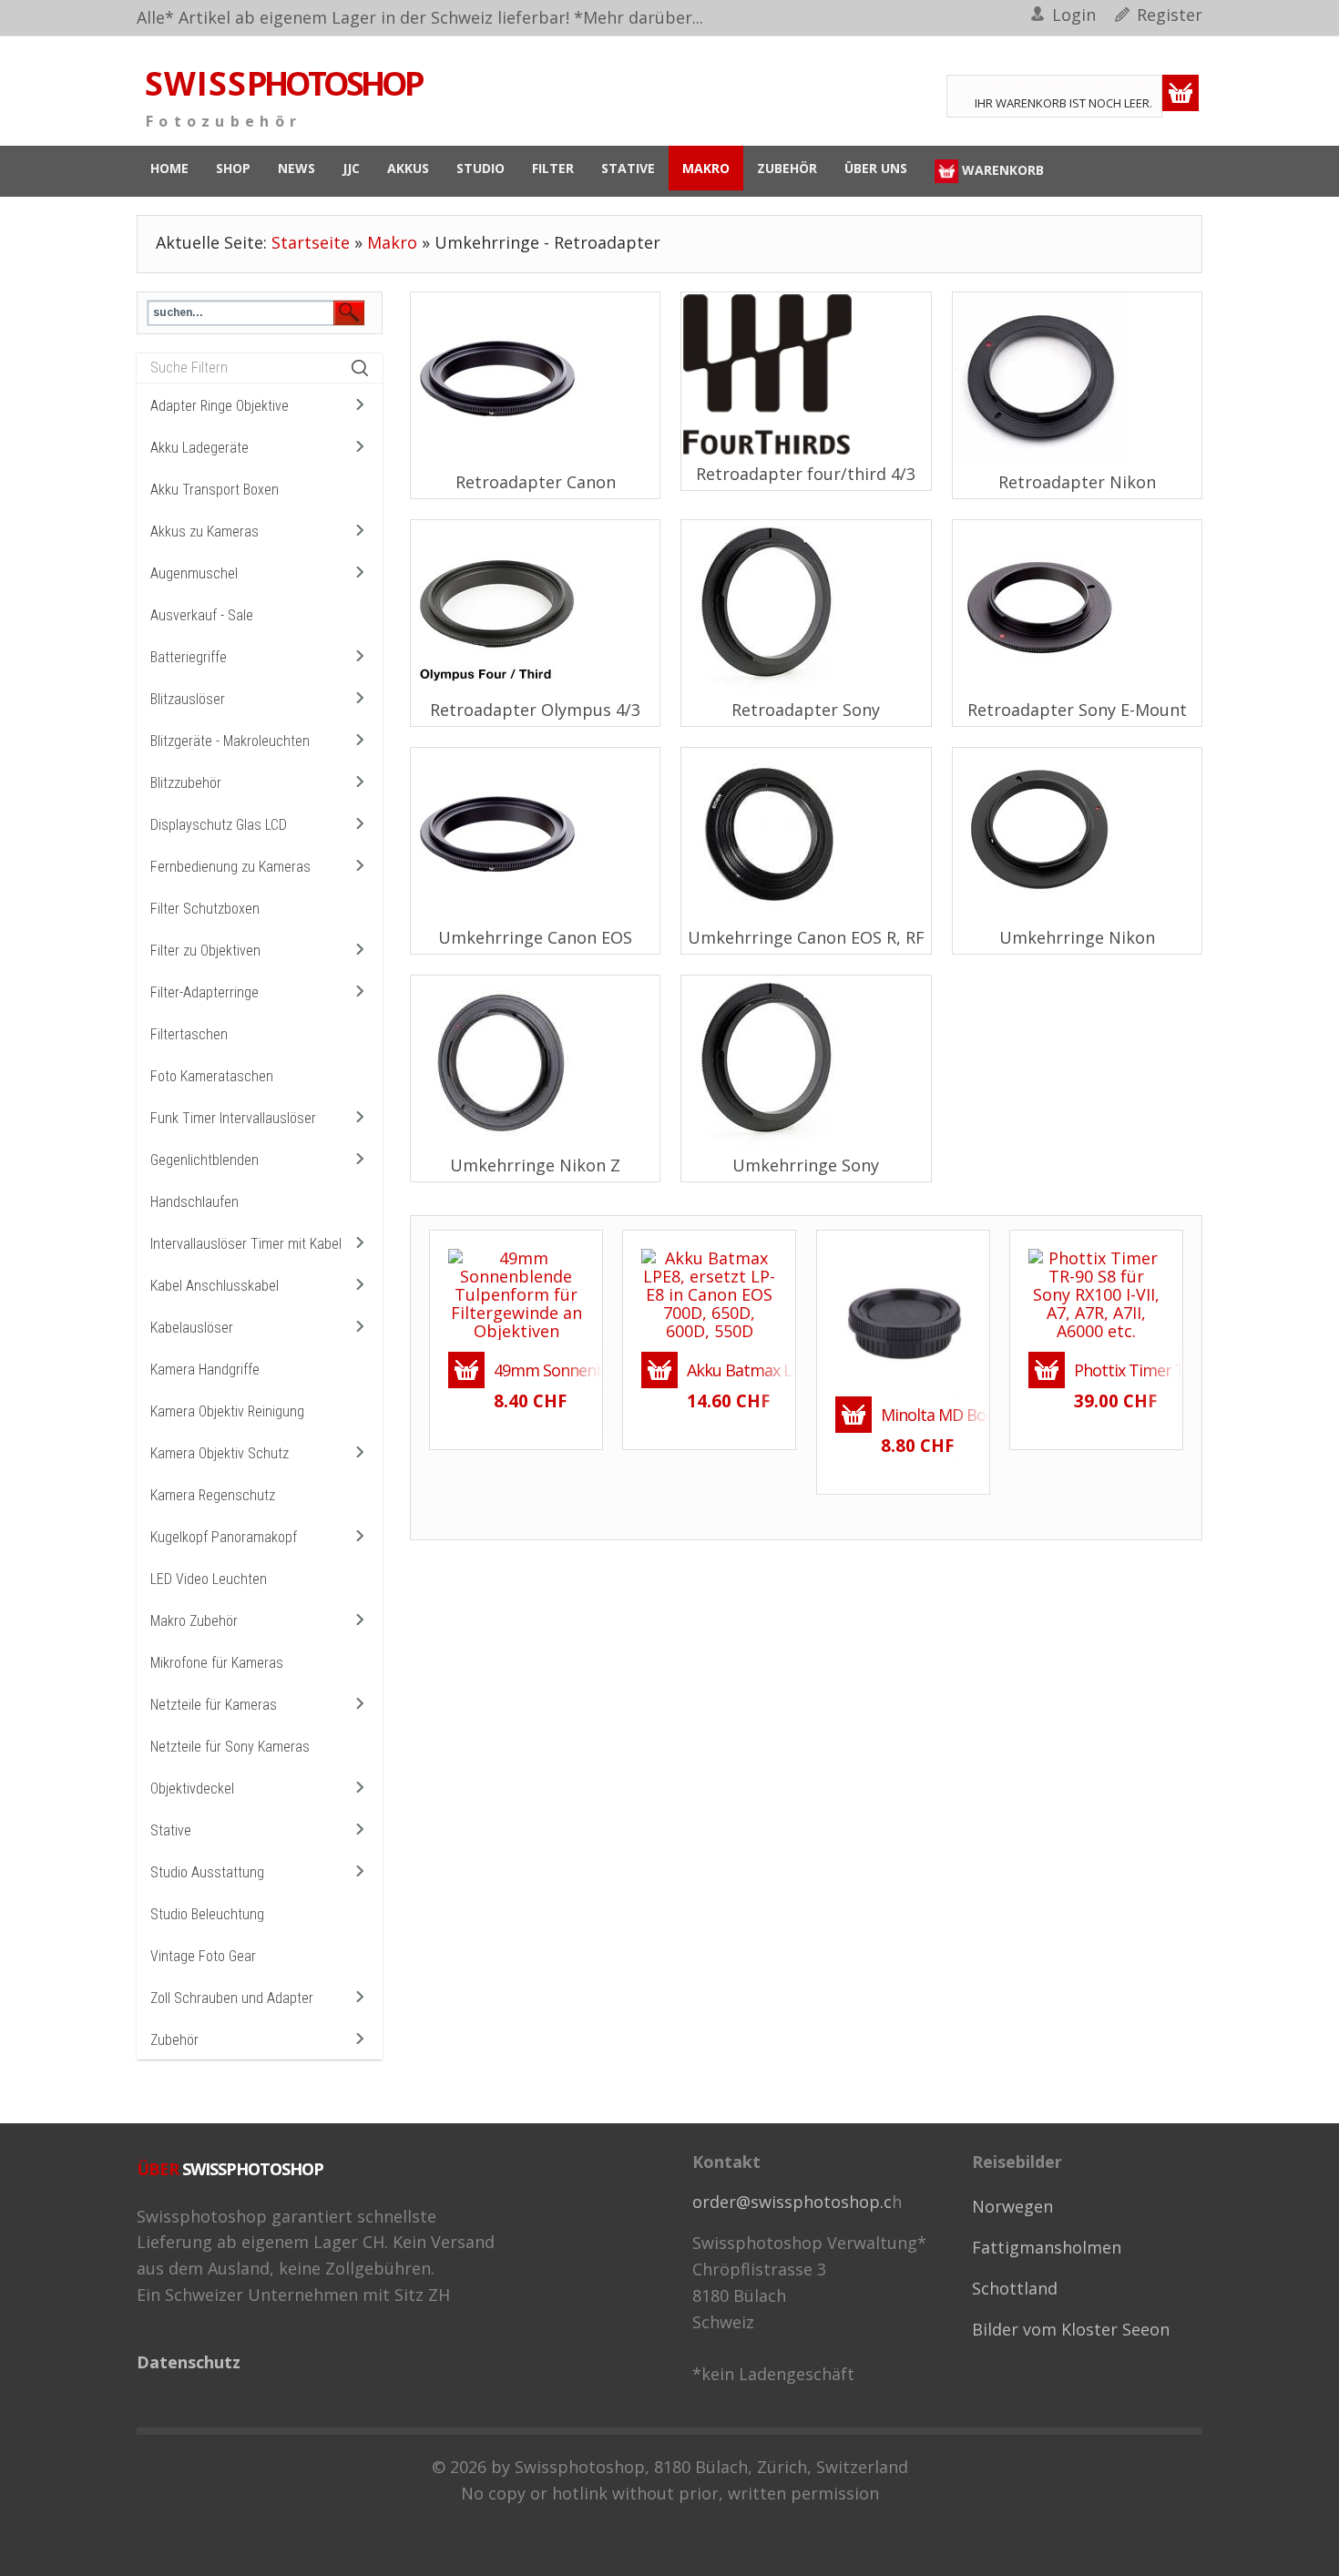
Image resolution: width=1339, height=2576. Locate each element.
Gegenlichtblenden (204, 1160)
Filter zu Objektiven (205, 951)
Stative (171, 1830)
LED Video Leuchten (209, 1579)
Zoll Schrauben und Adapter (232, 1998)
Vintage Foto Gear (203, 1956)
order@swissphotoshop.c (792, 2202)
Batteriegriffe (189, 657)
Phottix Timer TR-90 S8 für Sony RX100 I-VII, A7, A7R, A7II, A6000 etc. (1119, 1370)
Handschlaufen (194, 1202)
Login (1074, 15)
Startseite (311, 242)
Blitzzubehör (186, 783)
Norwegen (1012, 2206)
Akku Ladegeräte (199, 448)
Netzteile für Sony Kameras (230, 1747)
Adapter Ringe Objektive (220, 406)
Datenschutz (189, 2362)
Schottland (1015, 2288)
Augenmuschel (194, 573)
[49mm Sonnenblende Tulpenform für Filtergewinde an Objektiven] (516, 1292)
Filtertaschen (189, 1034)
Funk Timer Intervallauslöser (233, 1118)
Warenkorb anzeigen (1181, 93)
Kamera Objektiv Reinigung (227, 1411)
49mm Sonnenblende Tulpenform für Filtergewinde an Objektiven (538, 1370)
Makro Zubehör (194, 1621)
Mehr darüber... (643, 17)
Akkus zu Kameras (204, 532)
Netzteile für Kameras (214, 1705)
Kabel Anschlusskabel (215, 1286)
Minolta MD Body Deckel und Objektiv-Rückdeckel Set (925, 1415)
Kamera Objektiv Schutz (220, 1453)
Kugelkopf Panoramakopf (224, 1537)
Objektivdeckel (192, 1789)
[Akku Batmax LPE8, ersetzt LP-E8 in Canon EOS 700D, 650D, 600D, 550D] (709, 1292)
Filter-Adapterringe (204, 992)
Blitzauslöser (188, 699)
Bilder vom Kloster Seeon (1071, 2329)
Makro (392, 242)
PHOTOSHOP (283, 84)
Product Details (549, 1327)
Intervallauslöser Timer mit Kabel (246, 1244)
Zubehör (174, 2040)
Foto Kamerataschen (212, 1076)
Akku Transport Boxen (215, 490)
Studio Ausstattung (207, 1872)
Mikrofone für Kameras (217, 1663)
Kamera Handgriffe (205, 1370)
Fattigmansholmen (1047, 2247)
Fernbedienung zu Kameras (230, 867)
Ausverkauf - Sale (202, 615)
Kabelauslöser (192, 1328)
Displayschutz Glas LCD (219, 825)
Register (1170, 15)
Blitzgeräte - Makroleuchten (230, 741)
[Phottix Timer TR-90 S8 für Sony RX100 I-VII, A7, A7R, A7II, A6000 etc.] (1096, 1292)
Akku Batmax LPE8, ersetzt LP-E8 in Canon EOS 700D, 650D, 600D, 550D (731, 1370)
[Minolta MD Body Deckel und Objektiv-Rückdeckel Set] (903, 1314)
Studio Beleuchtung (207, 1914)
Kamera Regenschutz (213, 1495)
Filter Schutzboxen (205, 909)
